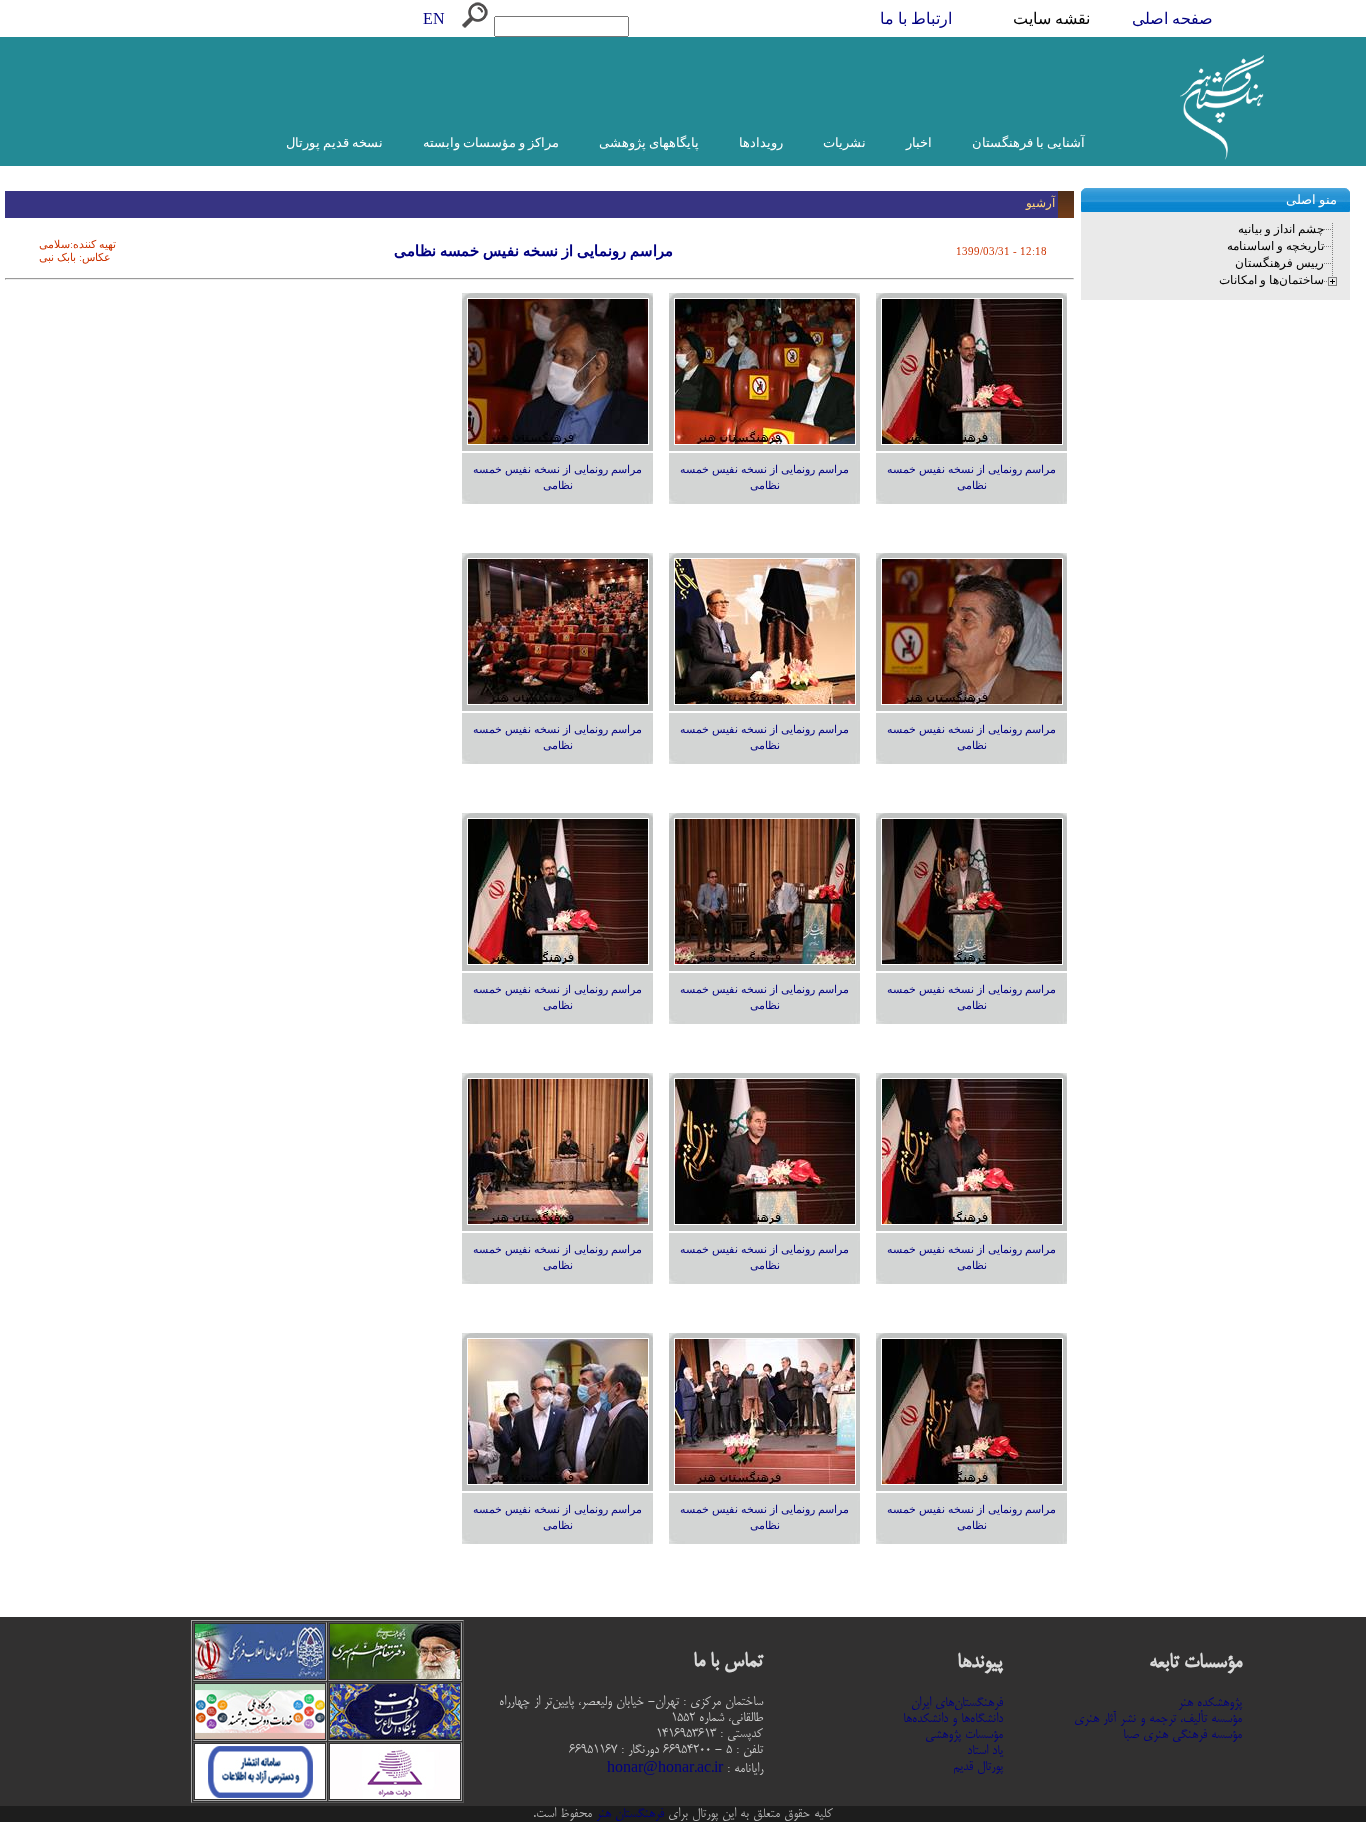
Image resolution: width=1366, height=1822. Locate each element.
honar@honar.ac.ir (665, 1769)
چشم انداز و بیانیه (1281, 229)
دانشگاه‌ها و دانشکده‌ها (953, 1719)
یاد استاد (985, 1751)
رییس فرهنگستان (1279, 263)
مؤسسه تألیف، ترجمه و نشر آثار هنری (1158, 1719)
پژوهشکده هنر (1210, 1703)
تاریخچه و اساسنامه (1275, 246)
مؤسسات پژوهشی (964, 1735)
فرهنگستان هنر (628, 1814)
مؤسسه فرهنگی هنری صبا (1182, 1735)
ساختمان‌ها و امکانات (1271, 280)
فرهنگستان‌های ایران (957, 1703)
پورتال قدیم (978, 1767)
